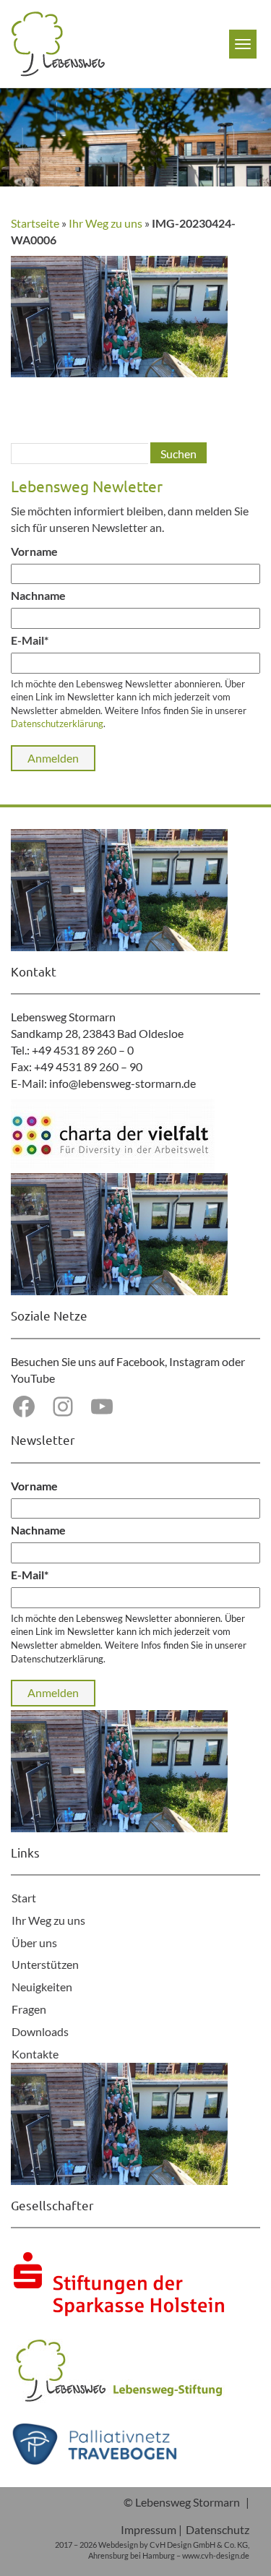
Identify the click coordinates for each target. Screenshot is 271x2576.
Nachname (38, 595)
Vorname (34, 551)
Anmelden (53, 758)
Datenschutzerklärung (57, 724)
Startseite (35, 223)
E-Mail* (30, 640)
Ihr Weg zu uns (106, 223)
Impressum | (151, 2529)
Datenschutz (218, 2529)
